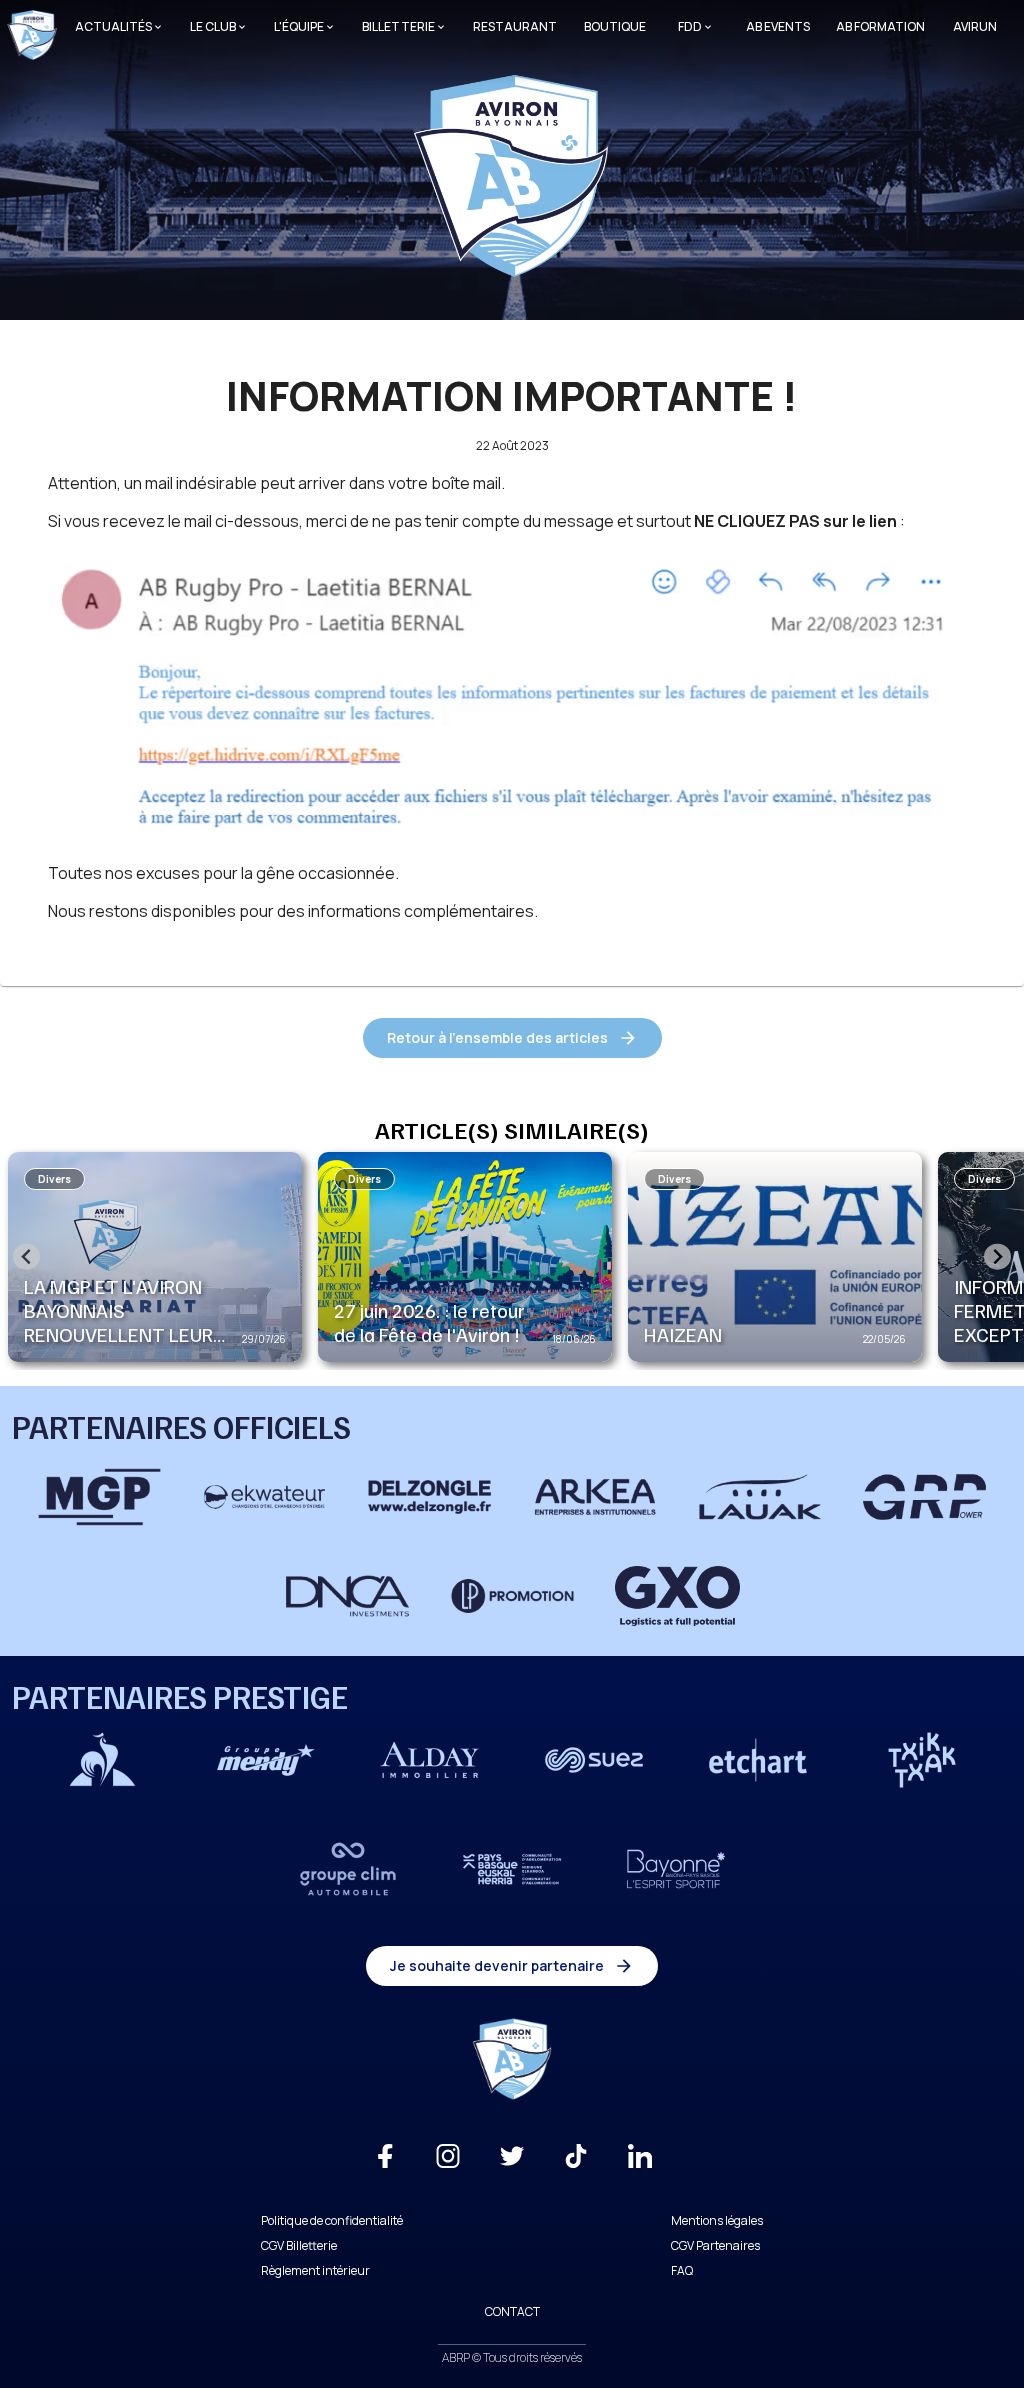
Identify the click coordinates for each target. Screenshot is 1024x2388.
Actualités (113, 26)
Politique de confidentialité (332, 2220)
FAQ (682, 2270)
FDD (690, 26)
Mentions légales (717, 2220)
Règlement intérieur (315, 2270)
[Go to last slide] (26, 1256)
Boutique (615, 26)
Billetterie (398, 26)
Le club (213, 26)
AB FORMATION (880, 26)
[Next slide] (997, 1256)
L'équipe (299, 26)
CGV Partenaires (715, 2245)
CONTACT (512, 2311)
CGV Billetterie (299, 2245)
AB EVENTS (778, 26)
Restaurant (515, 26)
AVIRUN (975, 26)
